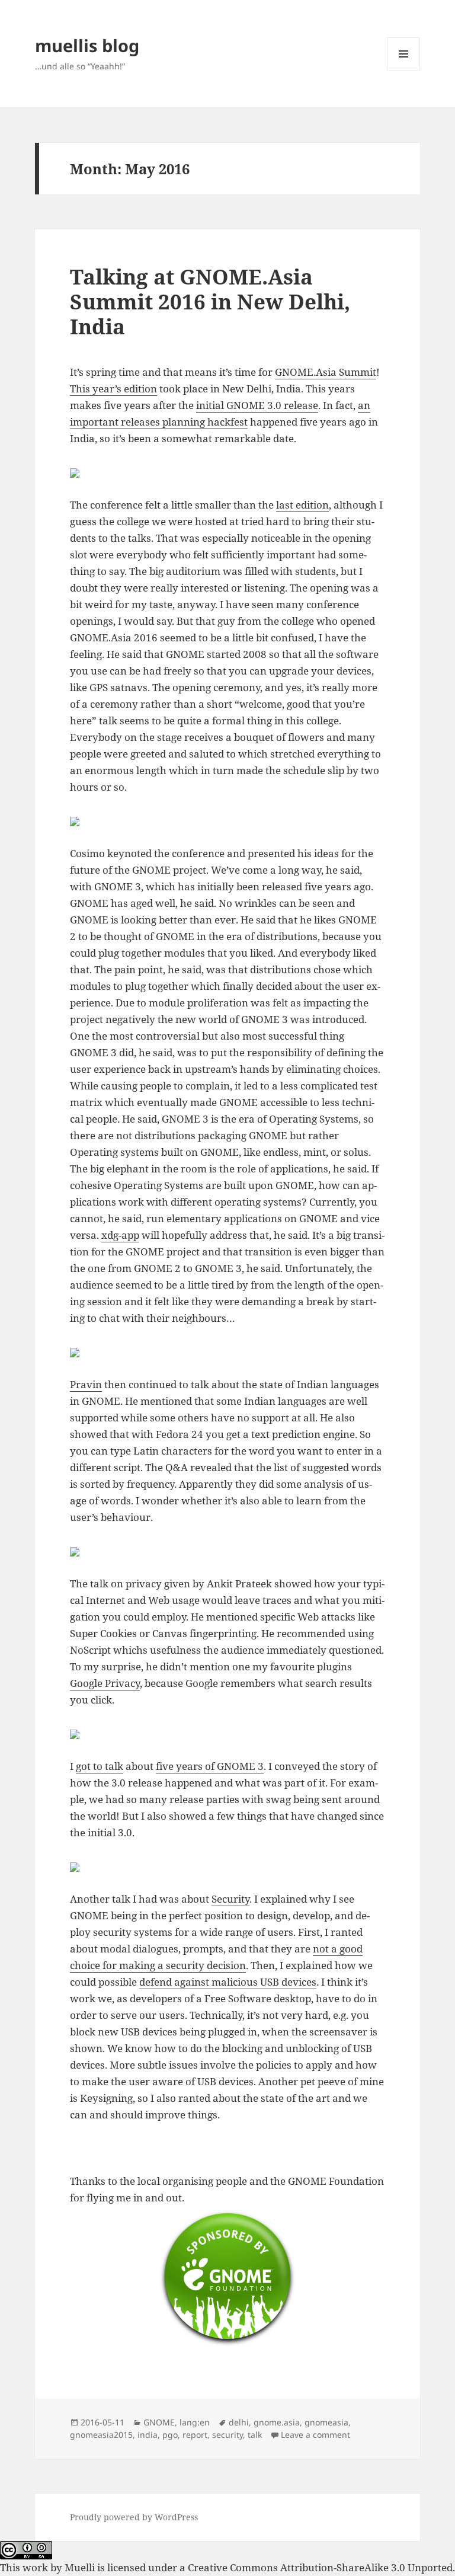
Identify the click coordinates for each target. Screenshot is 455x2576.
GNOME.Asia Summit (326, 372)
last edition (302, 505)
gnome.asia (277, 2422)
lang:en (195, 2422)
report (195, 2435)
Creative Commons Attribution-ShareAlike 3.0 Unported (320, 2567)
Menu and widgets (404, 70)
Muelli (80, 2567)
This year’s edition (113, 389)
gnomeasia (326, 2422)
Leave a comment (315, 2435)
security (227, 2435)
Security (230, 1899)
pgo (170, 2435)
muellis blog (87, 45)
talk (255, 2435)
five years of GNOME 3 (210, 1766)
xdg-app (120, 1235)
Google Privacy (105, 1683)
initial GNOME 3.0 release (257, 405)
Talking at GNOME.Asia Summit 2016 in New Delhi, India (210, 301)
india (148, 2435)
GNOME (159, 2422)
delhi (239, 2422)
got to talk (100, 1766)
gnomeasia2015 (101, 2435)
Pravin (86, 1384)
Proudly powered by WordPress (134, 2517)
